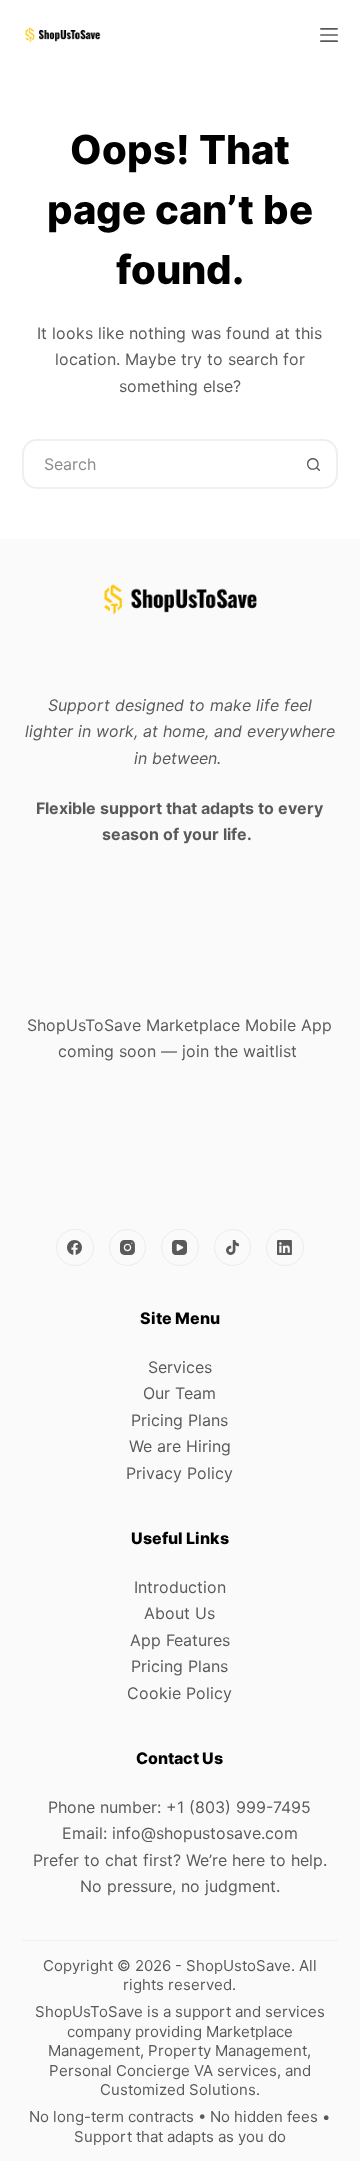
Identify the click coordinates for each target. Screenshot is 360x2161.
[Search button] (313, 464)
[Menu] (329, 35)
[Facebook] (75, 1248)
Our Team (179, 1393)
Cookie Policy (179, 1693)
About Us (179, 1613)
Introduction (180, 1587)
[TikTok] (233, 1248)
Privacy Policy (179, 1473)
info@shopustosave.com (205, 1833)
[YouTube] (180, 1248)
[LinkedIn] (285, 1248)
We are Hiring (180, 1446)
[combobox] (157, 464)
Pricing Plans (179, 1420)
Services (180, 1367)
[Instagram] (128, 1248)
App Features (180, 1640)
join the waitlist (239, 1051)
